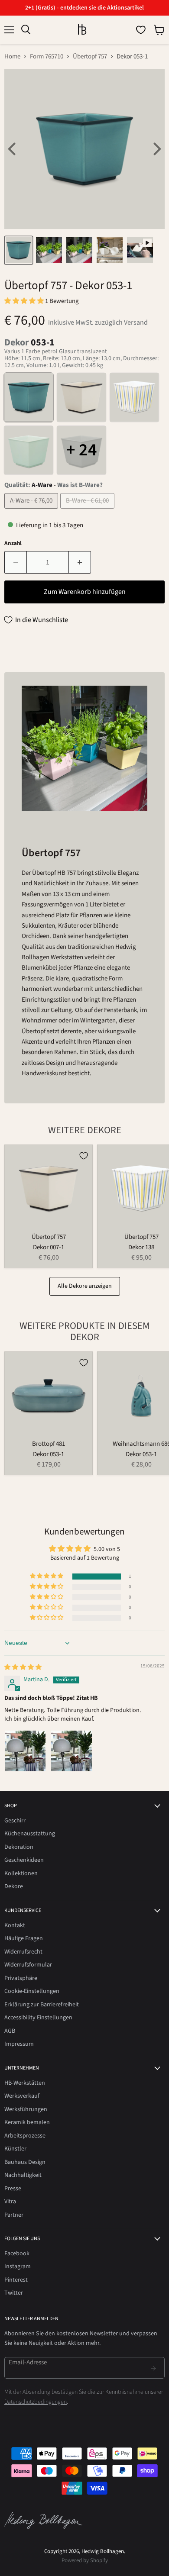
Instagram (18, 2266)
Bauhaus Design (25, 2162)
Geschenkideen (24, 1860)
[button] (25, 301)
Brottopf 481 (49, 1444)
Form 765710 (47, 56)
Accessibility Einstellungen (38, 2018)
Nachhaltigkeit (23, 2175)
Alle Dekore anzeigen (85, 1286)
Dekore (14, 1886)
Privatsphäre (21, 1978)
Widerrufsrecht (23, 1952)
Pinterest (16, 2280)
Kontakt (15, 1925)
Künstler (15, 2149)
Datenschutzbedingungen (36, 2402)
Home (12, 56)
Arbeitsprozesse (25, 2136)
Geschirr (15, 1821)
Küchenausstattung (30, 1834)
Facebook (17, 2254)
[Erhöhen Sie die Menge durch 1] (80, 562)
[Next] (156, 149)
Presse (13, 2189)
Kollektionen (21, 1873)
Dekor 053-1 (49, 1454)
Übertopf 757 (90, 56)
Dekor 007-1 (49, 1247)
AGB (10, 2031)
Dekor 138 (141, 1247)
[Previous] (13, 149)
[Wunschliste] (141, 30)
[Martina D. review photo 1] (25, 1751)
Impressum (19, 2044)
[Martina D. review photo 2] (71, 1751)
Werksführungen (26, 2109)
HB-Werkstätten (25, 2083)
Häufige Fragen (24, 1938)
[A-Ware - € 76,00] (32, 511)
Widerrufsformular (28, 1965)
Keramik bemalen (27, 2122)
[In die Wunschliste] (84, 1156)
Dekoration (19, 1847)
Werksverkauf (22, 2096)
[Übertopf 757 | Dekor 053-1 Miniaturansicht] (19, 250)
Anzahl (13, 543)
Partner (14, 2215)
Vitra (10, 2202)
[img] (23, 1667)
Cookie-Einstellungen (32, 1991)
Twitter (14, 2293)
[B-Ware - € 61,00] (88, 511)
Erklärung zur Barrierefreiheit (42, 2005)
